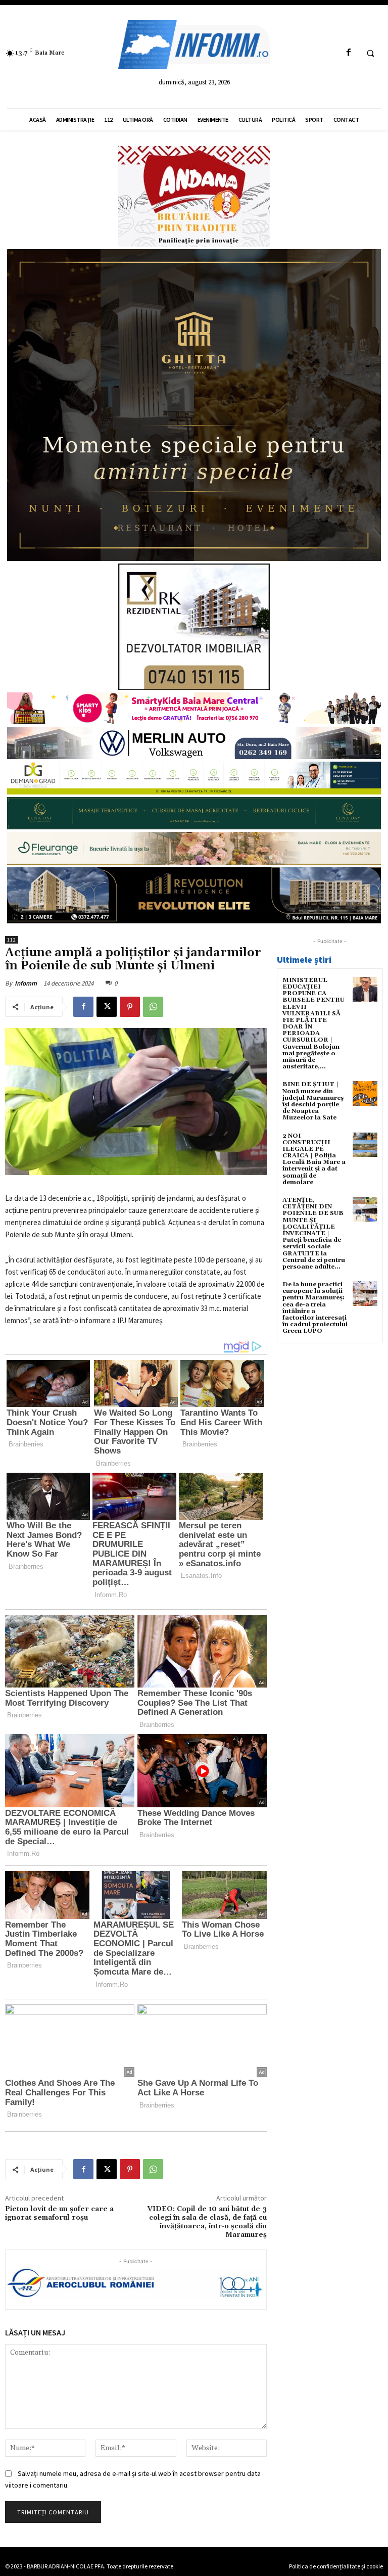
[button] (370, 53)
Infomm (26, 983)
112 (12, 940)
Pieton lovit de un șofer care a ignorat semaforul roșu (59, 2213)
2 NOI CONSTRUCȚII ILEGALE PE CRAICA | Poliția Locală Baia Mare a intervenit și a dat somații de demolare (314, 1159)
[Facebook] (348, 53)
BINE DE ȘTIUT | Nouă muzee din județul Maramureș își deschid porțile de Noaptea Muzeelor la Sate (313, 1101)
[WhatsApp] (153, 1007)
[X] (107, 1007)
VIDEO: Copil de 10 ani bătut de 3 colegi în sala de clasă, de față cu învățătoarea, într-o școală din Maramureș (207, 2222)
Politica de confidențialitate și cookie (336, 2566)
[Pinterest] (130, 1007)
